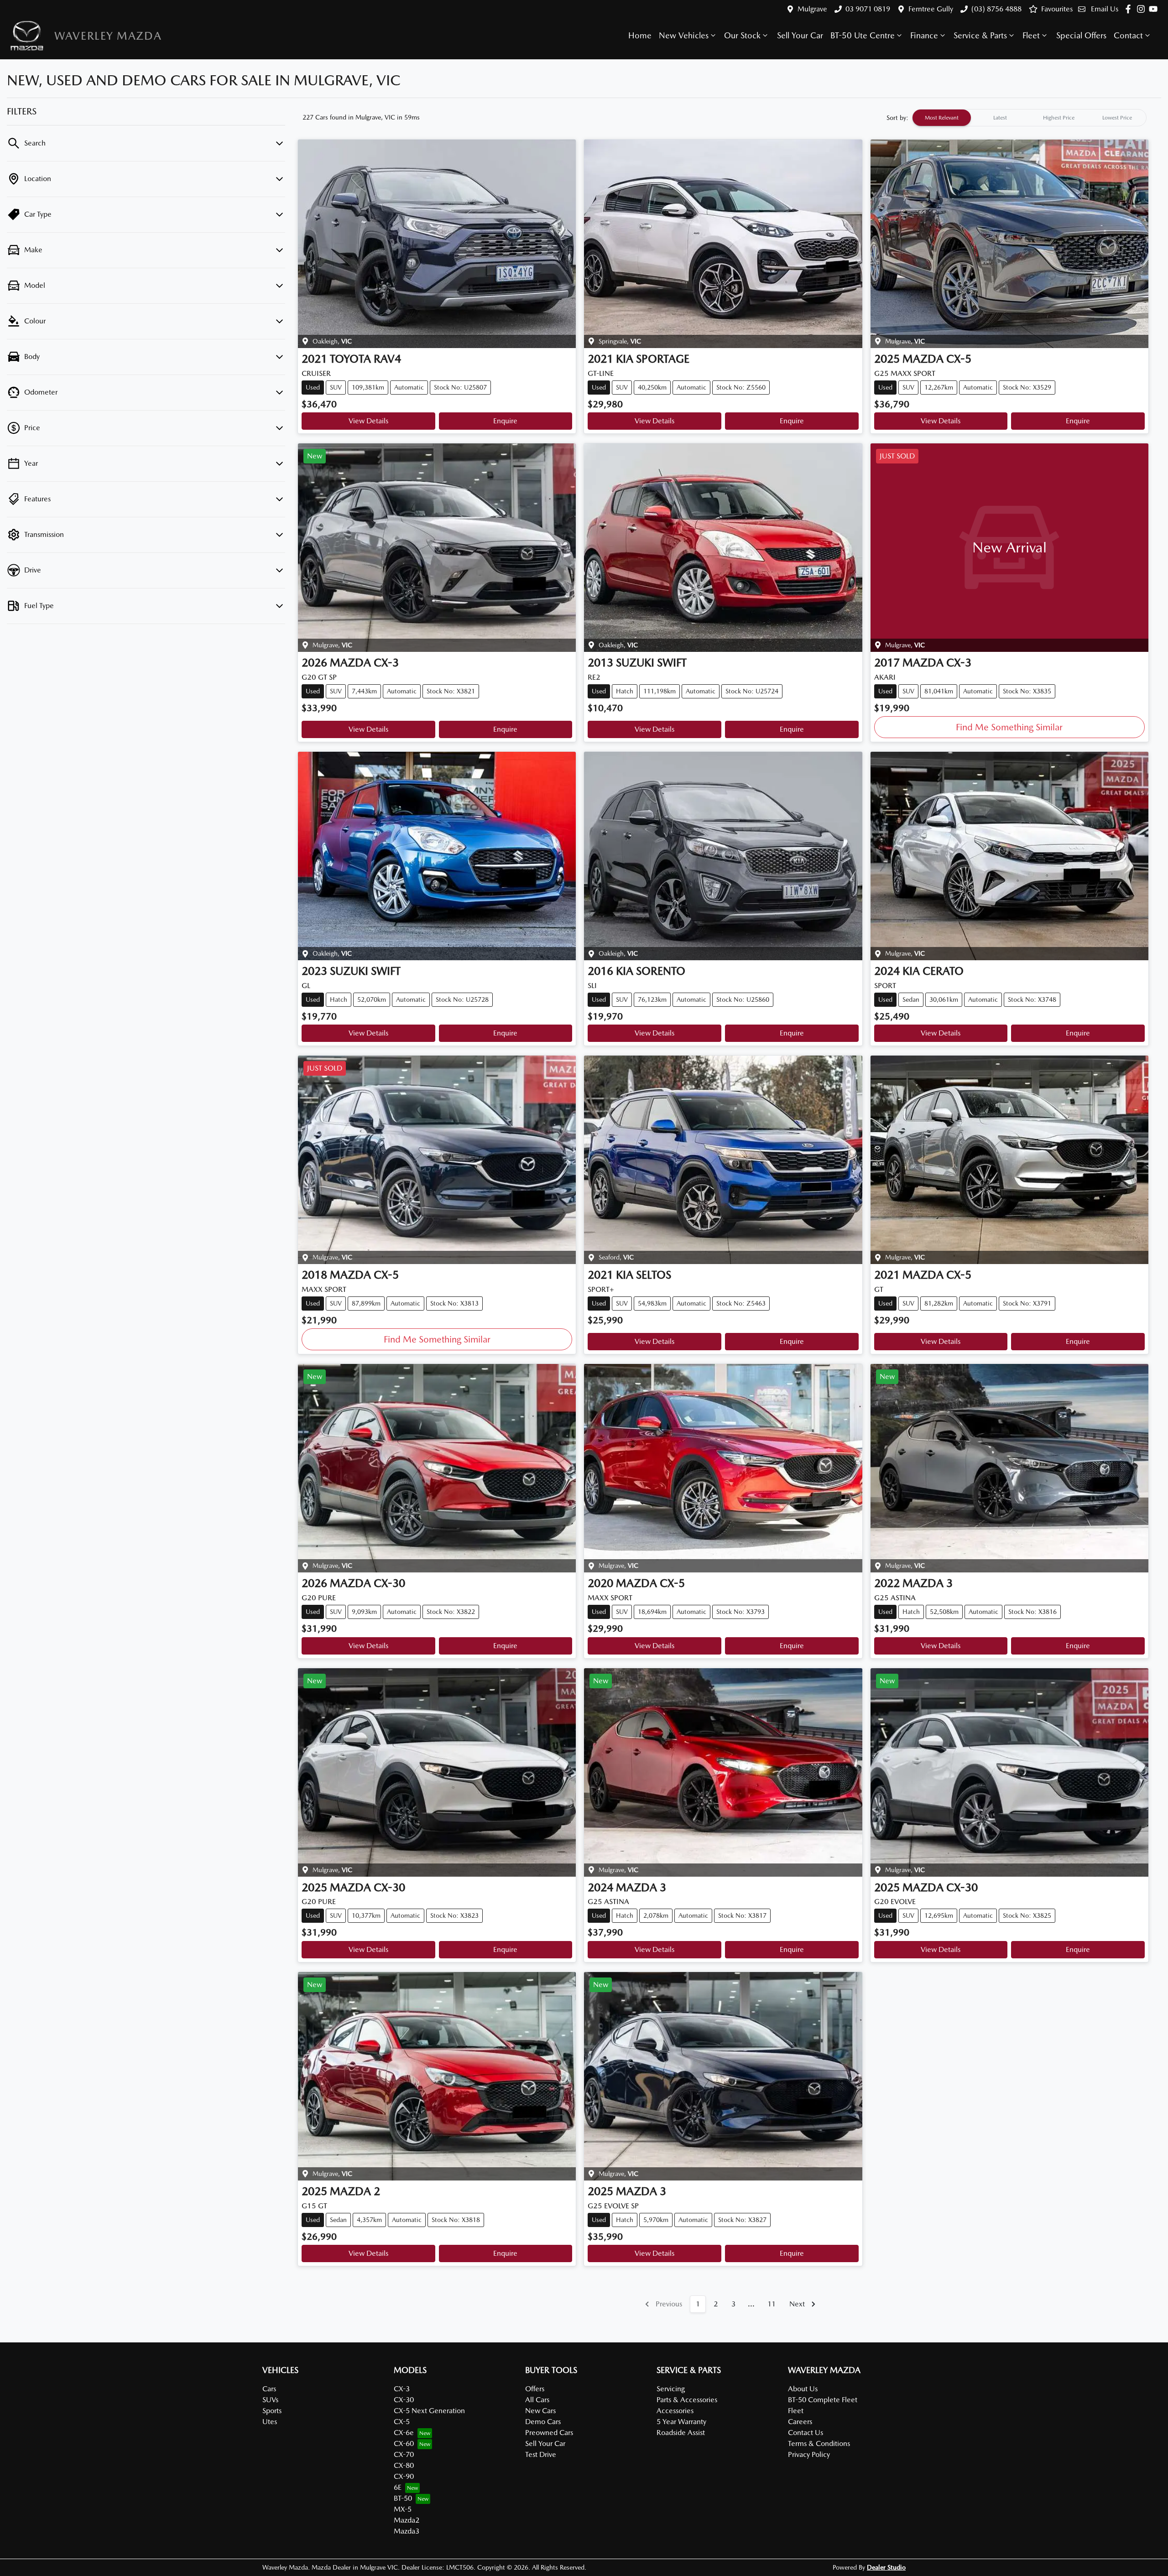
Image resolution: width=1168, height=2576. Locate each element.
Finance (924, 35)
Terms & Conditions (819, 2443)
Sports (272, 2411)
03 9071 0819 (868, 9)
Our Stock (742, 35)
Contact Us (806, 2433)
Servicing (671, 2389)
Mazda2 (407, 2520)
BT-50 (403, 2498)
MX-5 (403, 2509)
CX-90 (404, 2476)
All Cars (537, 2400)
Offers (535, 2389)
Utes (270, 2422)
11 (772, 2304)
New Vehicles (684, 35)
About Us (803, 2389)
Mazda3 (407, 2531)
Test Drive (541, 2454)
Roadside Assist (681, 2433)
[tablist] (1029, 118)
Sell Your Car (800, 35)
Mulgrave (812, 9)
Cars (269, 2389)
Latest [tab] (1000, 118)
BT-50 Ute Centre (863, 35)
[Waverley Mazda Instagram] (1143, 9)
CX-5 (402, 2422)
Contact (1128, 35)
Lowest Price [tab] (1117, 118)
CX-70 (404, 2454)
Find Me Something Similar (1009, 727)
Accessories (675, 2411)
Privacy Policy (809, 2454)
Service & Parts (980, 35)
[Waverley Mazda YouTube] (1155, 9)
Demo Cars (543, 2422)
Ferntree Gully (931, 9)
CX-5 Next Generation (429, 2411)
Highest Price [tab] (1059, 118)
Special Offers (1081, 35)
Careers (800, 2422)
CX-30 (404, 2400)
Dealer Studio (886, 2567)
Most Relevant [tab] (942, 118)
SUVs (270, 2400)
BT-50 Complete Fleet (823, 2400)
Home (640, 35)
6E (398, 2487)
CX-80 (404, 2465)
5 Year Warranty (681, 2422)
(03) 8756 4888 (996, 9)
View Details (368, 421)
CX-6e (404, 2433)
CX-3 (402, 2389)
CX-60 (404, 2443)
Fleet (1031, 35)
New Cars (540, 2411)
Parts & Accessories (687, 2400)
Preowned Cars (549, 2433)
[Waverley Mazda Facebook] (1130, 9)
